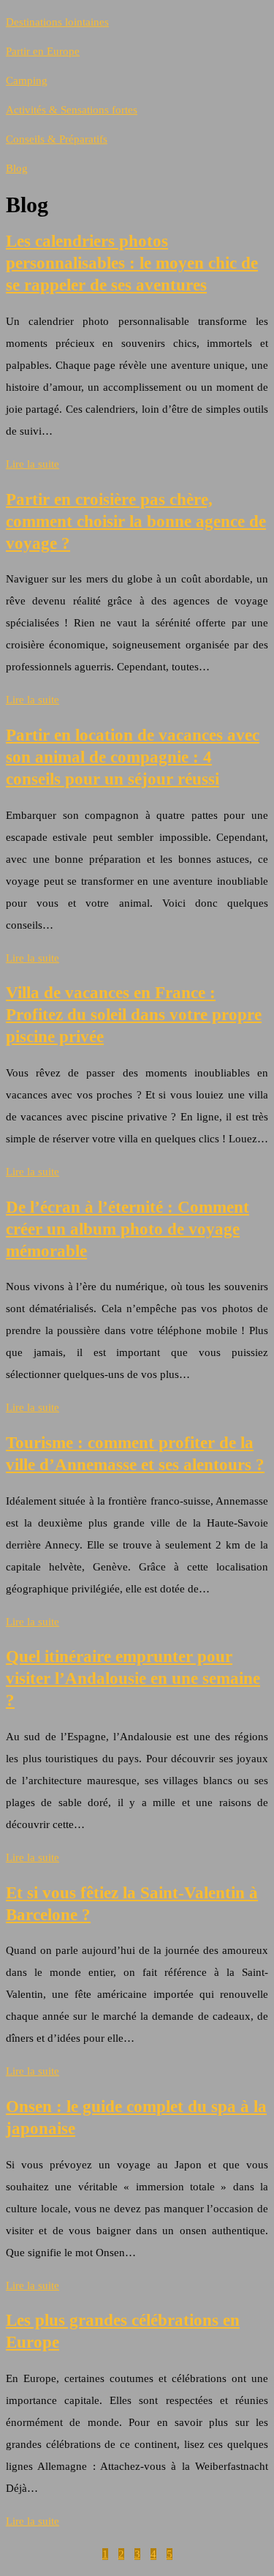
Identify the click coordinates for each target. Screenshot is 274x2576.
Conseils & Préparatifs (57, 139)
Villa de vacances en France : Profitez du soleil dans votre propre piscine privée (134, 1015)
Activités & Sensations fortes (72, 110)
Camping (27, 80)
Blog (17, 168)
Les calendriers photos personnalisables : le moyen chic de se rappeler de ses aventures (132, 263)
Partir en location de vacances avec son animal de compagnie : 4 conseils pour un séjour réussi (133, 757)
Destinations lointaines (57, 22)
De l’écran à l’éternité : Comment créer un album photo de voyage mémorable (128, 1229)
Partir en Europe (43, 51)
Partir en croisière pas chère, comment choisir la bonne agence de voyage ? (136, 521)
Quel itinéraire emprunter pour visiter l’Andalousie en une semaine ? (133, 1678)
